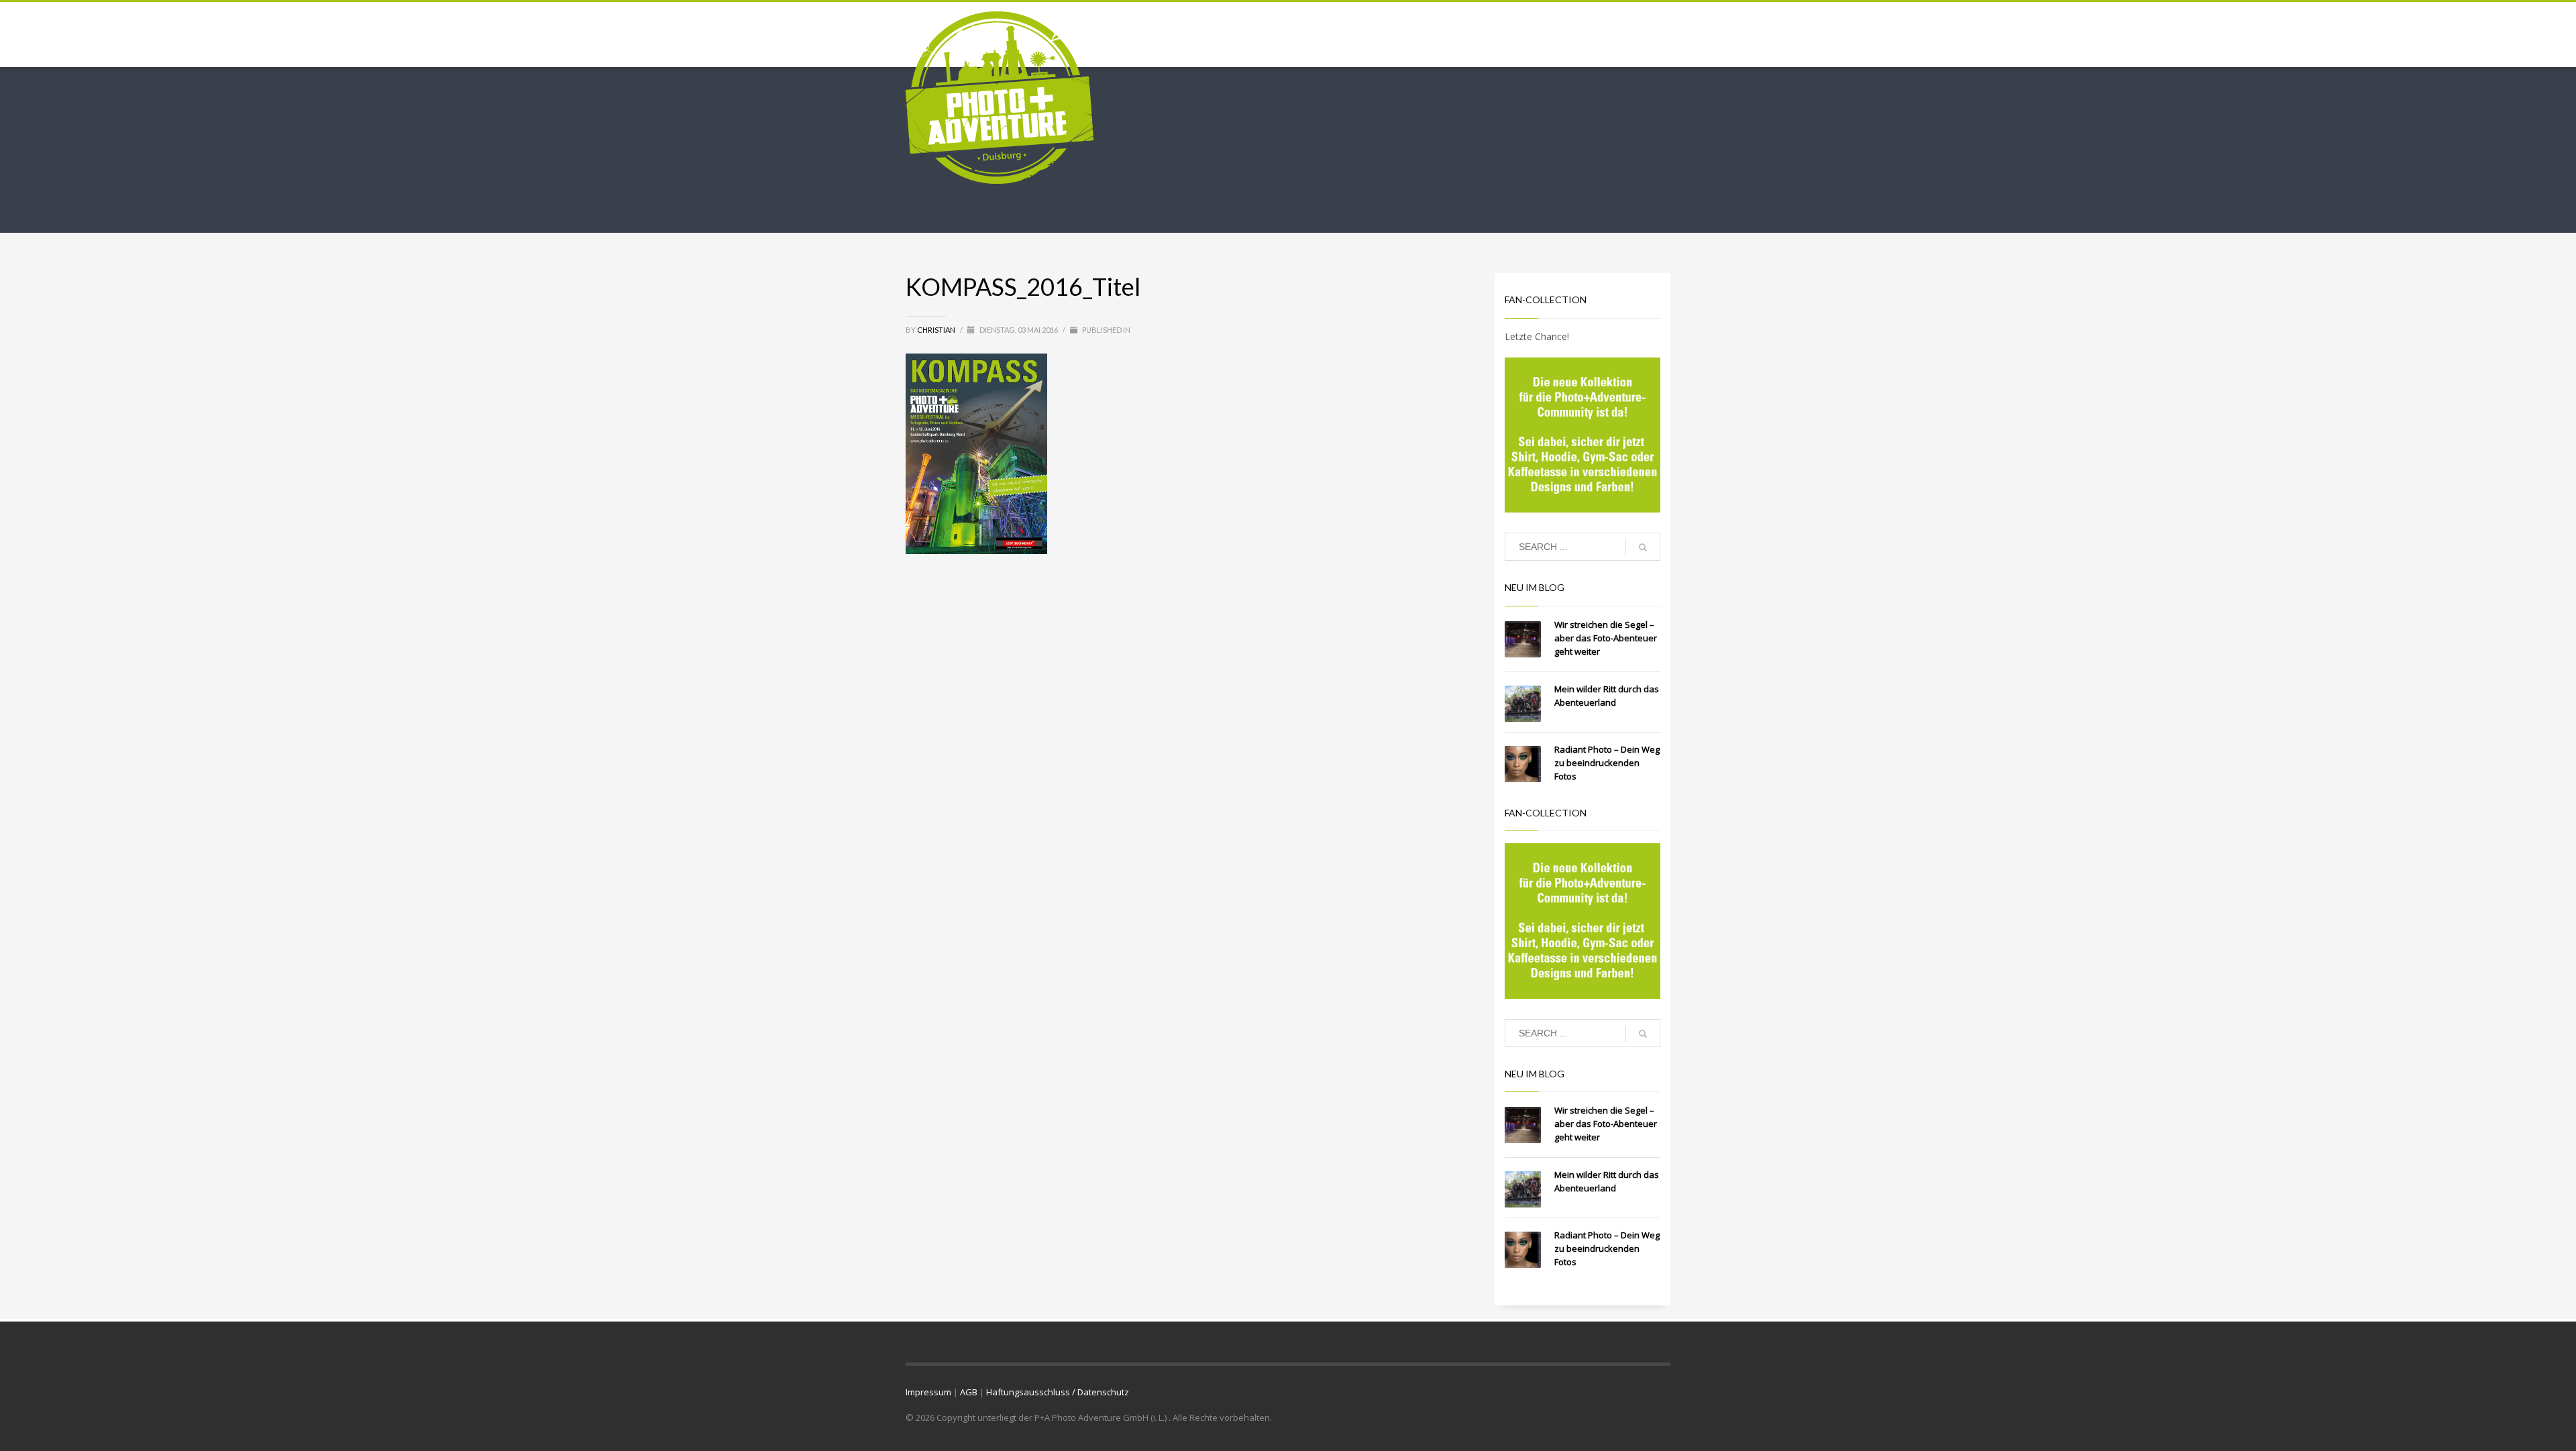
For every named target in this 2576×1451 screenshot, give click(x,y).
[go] (1643, 547)
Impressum (928, 1392)
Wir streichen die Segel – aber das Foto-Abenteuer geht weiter (1606, 638)
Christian (937, 330)
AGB (969, 1392)
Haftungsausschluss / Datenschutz (1058, 1392)
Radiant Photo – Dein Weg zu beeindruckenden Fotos (1607, 763)
